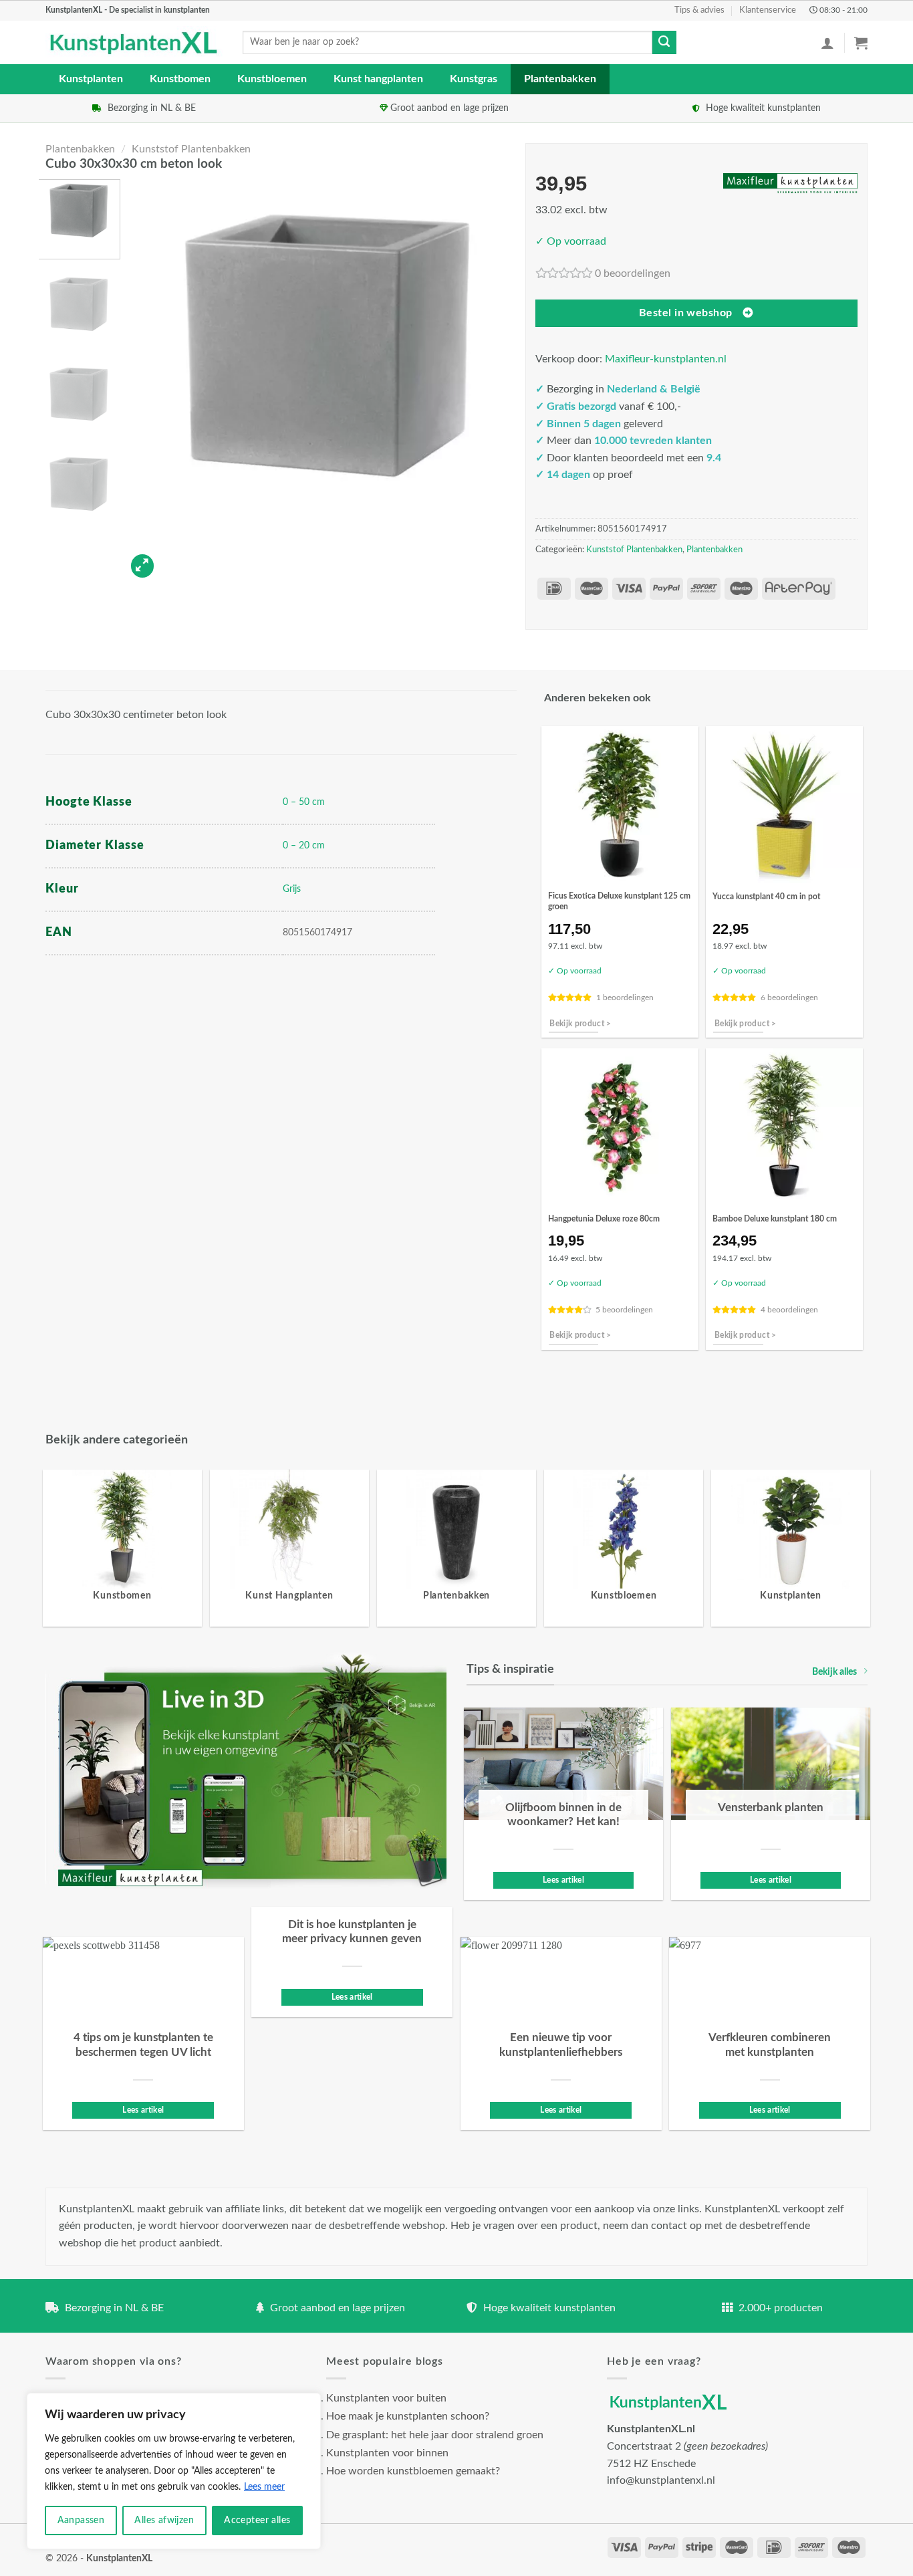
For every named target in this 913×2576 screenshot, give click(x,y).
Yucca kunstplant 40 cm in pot (766, 897)
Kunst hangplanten (378, 79)
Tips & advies (699, 10)
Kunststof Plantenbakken (191, 149)
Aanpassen (81, 2521)
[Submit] (664, 43)
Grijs (292, 889)
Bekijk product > (580, 1024)
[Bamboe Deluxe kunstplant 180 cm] (784, 1127)
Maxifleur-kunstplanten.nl (666, 359)
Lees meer (264, 2487)
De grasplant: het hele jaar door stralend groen (435, 2435)
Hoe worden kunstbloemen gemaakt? (413, 2471)
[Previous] (150, 381)
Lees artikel (563, 1880)
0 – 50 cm (304, 802)
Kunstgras (474, 79)
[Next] (503, 381)
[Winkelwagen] (861, 43)
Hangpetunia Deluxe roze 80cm (604, 1219)
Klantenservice (768, 10)
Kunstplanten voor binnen (387, 2453)
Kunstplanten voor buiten (386, 2398)
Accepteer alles (257, 2521)
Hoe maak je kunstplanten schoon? (408, 2416)
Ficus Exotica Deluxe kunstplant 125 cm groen (619, 901)
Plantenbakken (560, 79)
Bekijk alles (834, 1672)
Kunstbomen (180, 79)
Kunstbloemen (272, 79)
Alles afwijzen (164, 2521)
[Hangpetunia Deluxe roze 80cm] (620, 1127)
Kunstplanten (91, 79)
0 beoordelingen (633, 273)
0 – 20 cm (304, 845)
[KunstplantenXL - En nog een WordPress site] (134, 43)
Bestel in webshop (686, 313)
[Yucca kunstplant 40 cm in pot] (784, 805)
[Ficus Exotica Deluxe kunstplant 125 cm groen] (620, 805)
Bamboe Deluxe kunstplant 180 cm (775, 1219)
